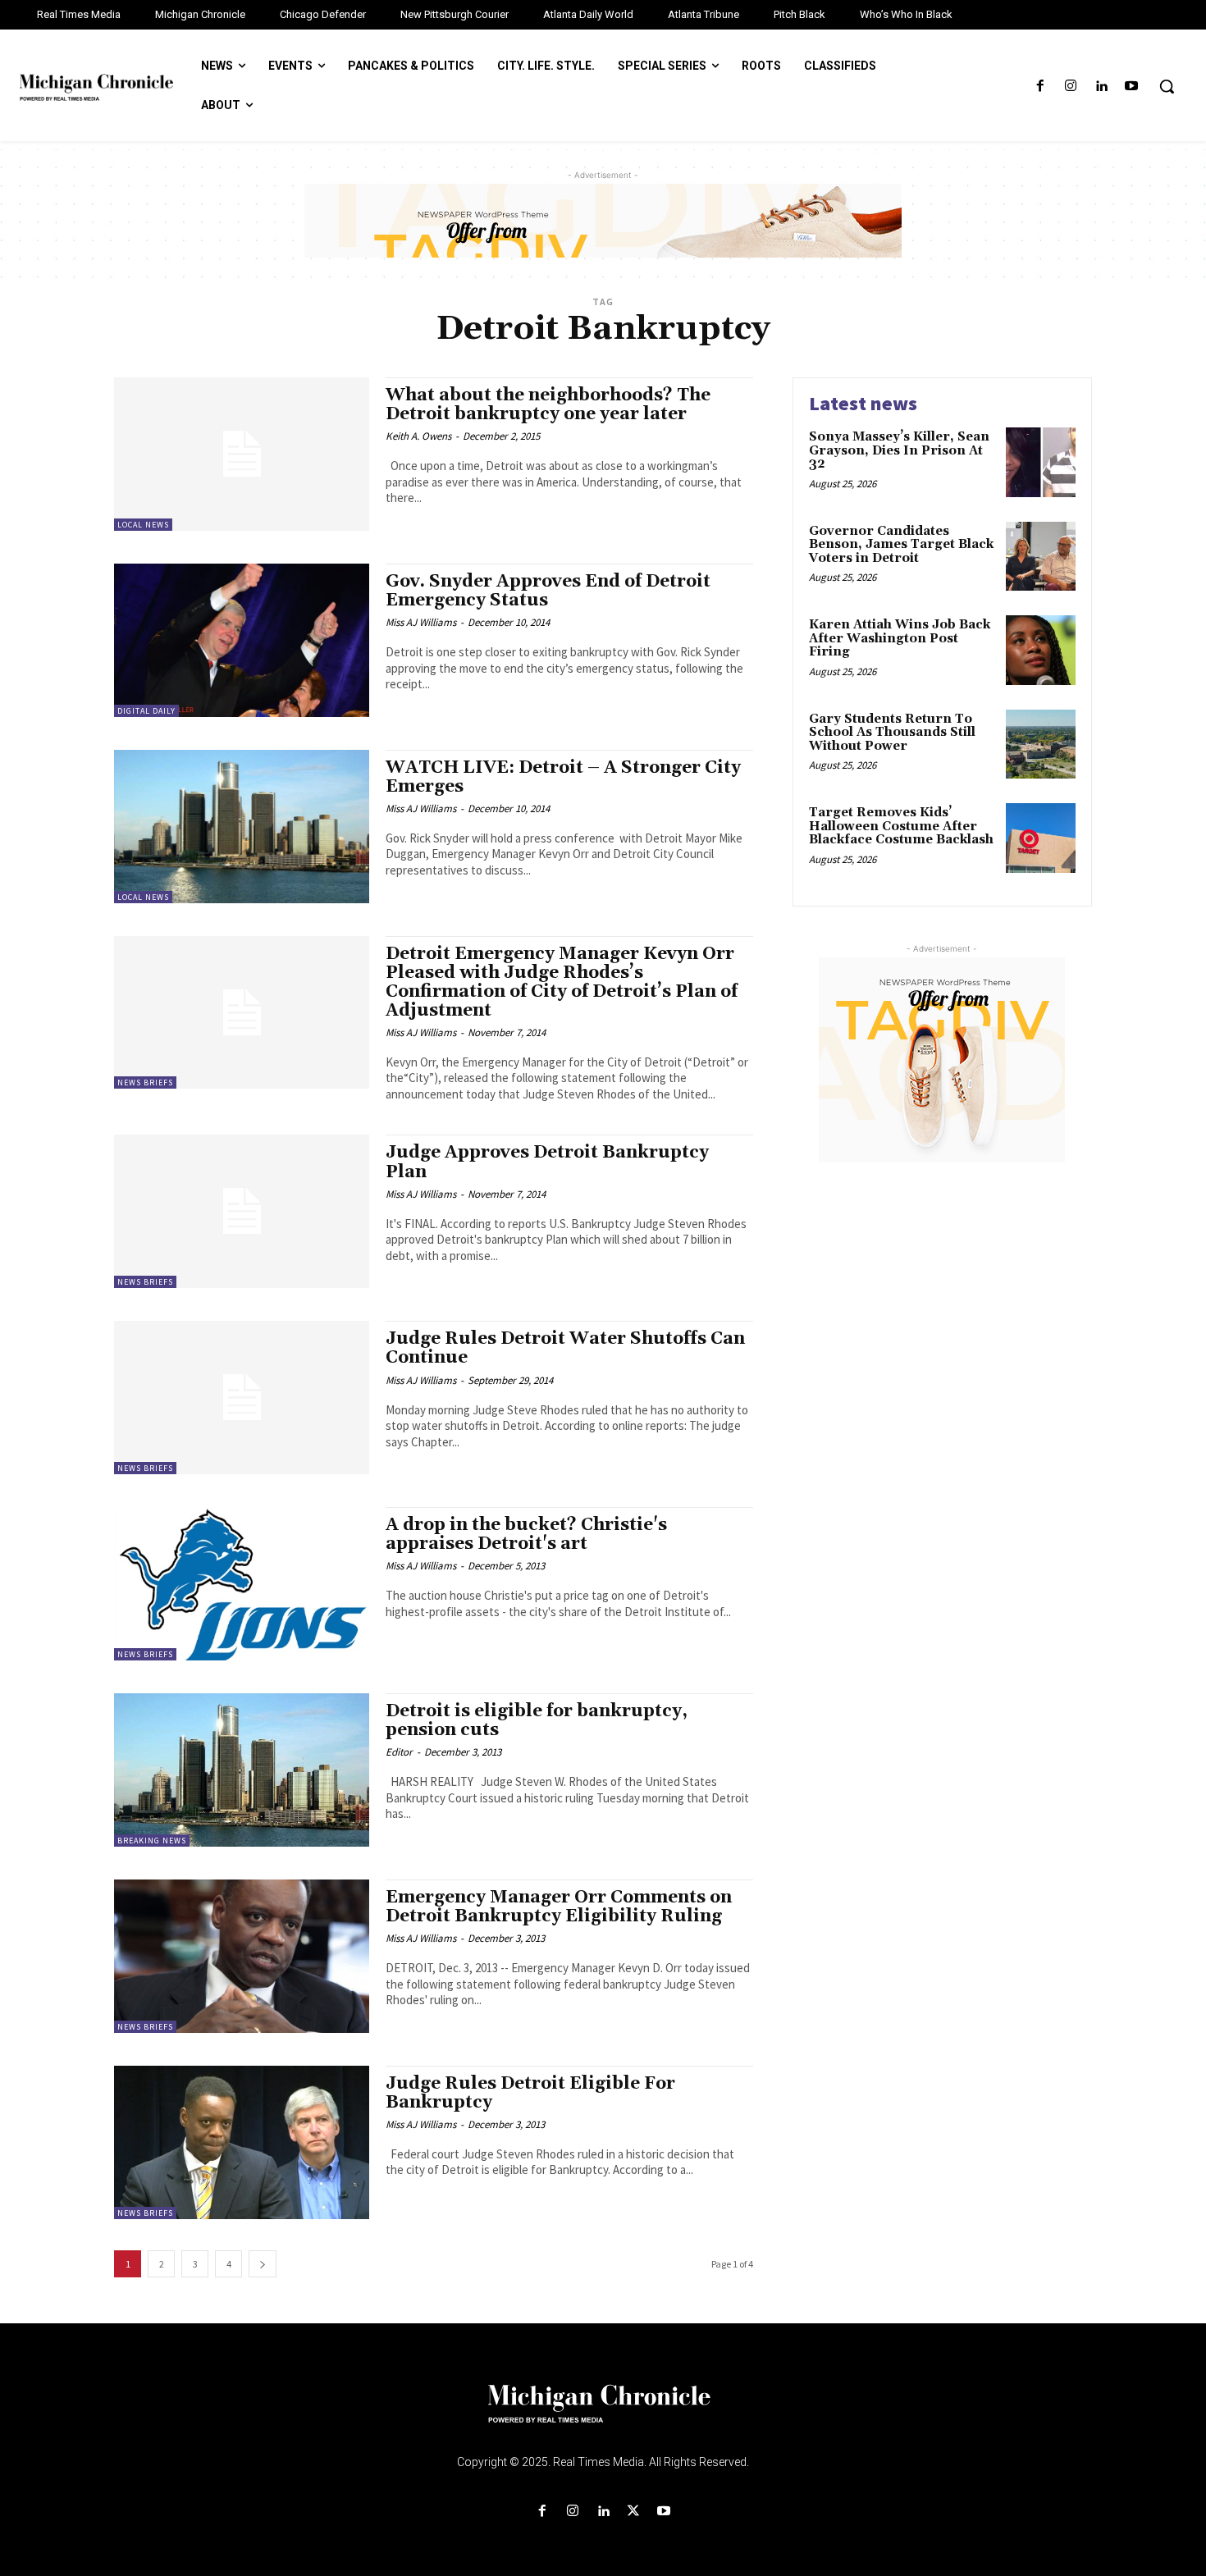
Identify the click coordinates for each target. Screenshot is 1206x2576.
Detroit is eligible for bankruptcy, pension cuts (537, 1721)
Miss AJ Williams (421, 622)
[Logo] (603, 2414)
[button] (1167, 86)
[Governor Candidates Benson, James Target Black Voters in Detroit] (1041, 557)
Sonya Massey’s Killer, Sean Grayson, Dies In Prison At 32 (899, 450)
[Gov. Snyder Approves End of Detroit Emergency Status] (242, 640)
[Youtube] (1132, 87)
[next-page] (263, 2264)
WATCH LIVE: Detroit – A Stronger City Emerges (563, 777)
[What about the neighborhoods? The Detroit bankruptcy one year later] (242, 454)
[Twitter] (634, 2512)
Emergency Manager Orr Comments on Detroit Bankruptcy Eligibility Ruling (559, 1907)
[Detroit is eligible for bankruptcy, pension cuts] (242, 1770)
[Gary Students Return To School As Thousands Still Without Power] (1041, 744)
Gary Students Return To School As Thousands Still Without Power (892, 733)
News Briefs (145, 1082)
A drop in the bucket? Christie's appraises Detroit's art (526, 1535)
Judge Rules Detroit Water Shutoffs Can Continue (565, 1348)
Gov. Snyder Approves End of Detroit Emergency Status (548, 591)
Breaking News (152, 1841)
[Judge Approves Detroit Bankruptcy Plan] (242, 1211)
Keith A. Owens (418, 436)
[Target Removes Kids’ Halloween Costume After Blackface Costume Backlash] (1041, 838)
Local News (143, 525)
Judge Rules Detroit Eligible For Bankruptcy (530, 2093)
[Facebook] (1040, 87)
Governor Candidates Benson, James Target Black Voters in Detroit (901, 545)
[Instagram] (1070, 87)
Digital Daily (146, 711)
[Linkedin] (1101, 87)
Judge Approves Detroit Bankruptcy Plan (547, 1162)
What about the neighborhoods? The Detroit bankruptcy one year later (548, 405)
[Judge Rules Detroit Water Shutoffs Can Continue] (242, 1398)
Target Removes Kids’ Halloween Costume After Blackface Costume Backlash (901, 826)
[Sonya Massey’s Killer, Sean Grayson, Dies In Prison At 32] (1041, 462)
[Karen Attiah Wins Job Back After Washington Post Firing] (1041, 650)
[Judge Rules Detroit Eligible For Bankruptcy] (242, 2142)
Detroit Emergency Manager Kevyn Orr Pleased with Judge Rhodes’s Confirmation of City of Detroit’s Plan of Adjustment (562, 982)
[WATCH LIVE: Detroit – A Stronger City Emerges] (242, 827)
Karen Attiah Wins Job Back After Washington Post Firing (900, 638)
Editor (399, 1752)
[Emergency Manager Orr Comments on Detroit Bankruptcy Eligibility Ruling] (242, 1956)
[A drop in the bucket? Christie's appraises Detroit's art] (242, 1584)
